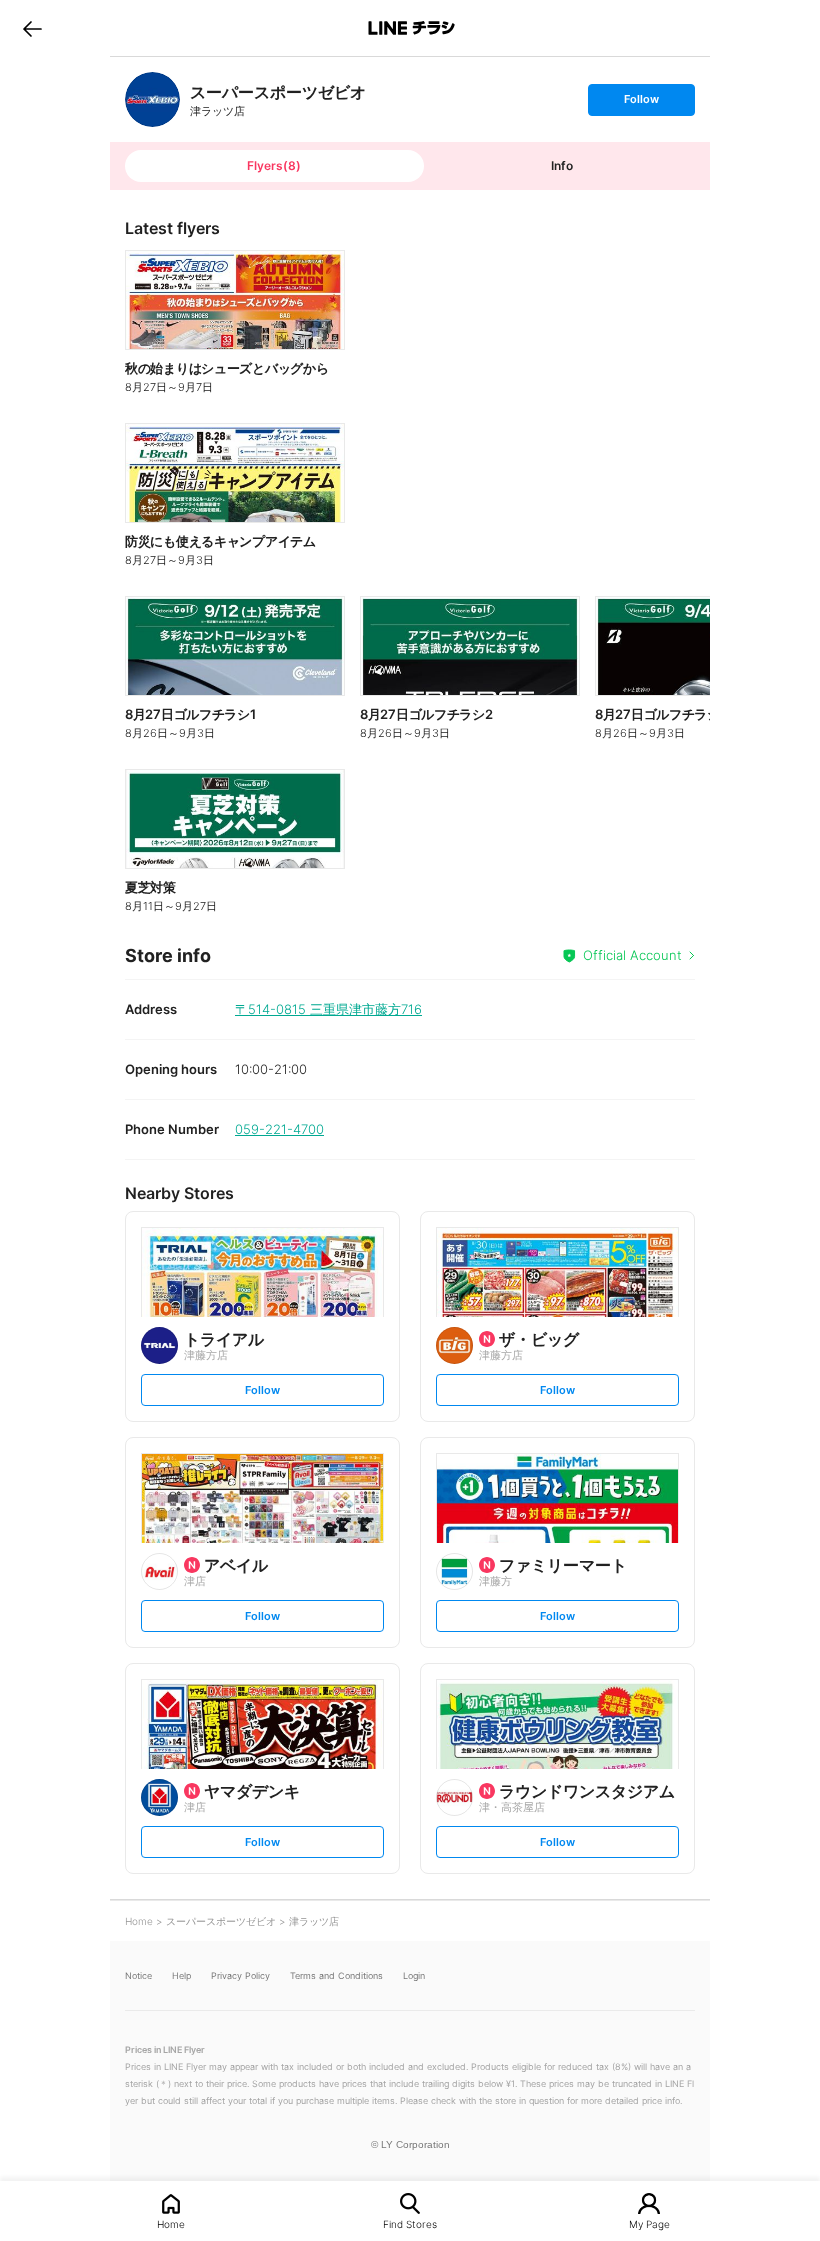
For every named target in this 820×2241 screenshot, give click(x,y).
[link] (152, 99)
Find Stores (410, 2223)
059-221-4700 (279, 1129)
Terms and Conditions (336, 1975)
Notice (138, 1975)
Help (181, 1975)
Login (414, 1975)
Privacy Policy (240, 1975)
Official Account (632, 955)
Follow (641, 103)
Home (171, 2223)
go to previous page (32, 28)
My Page (649, 2223)
